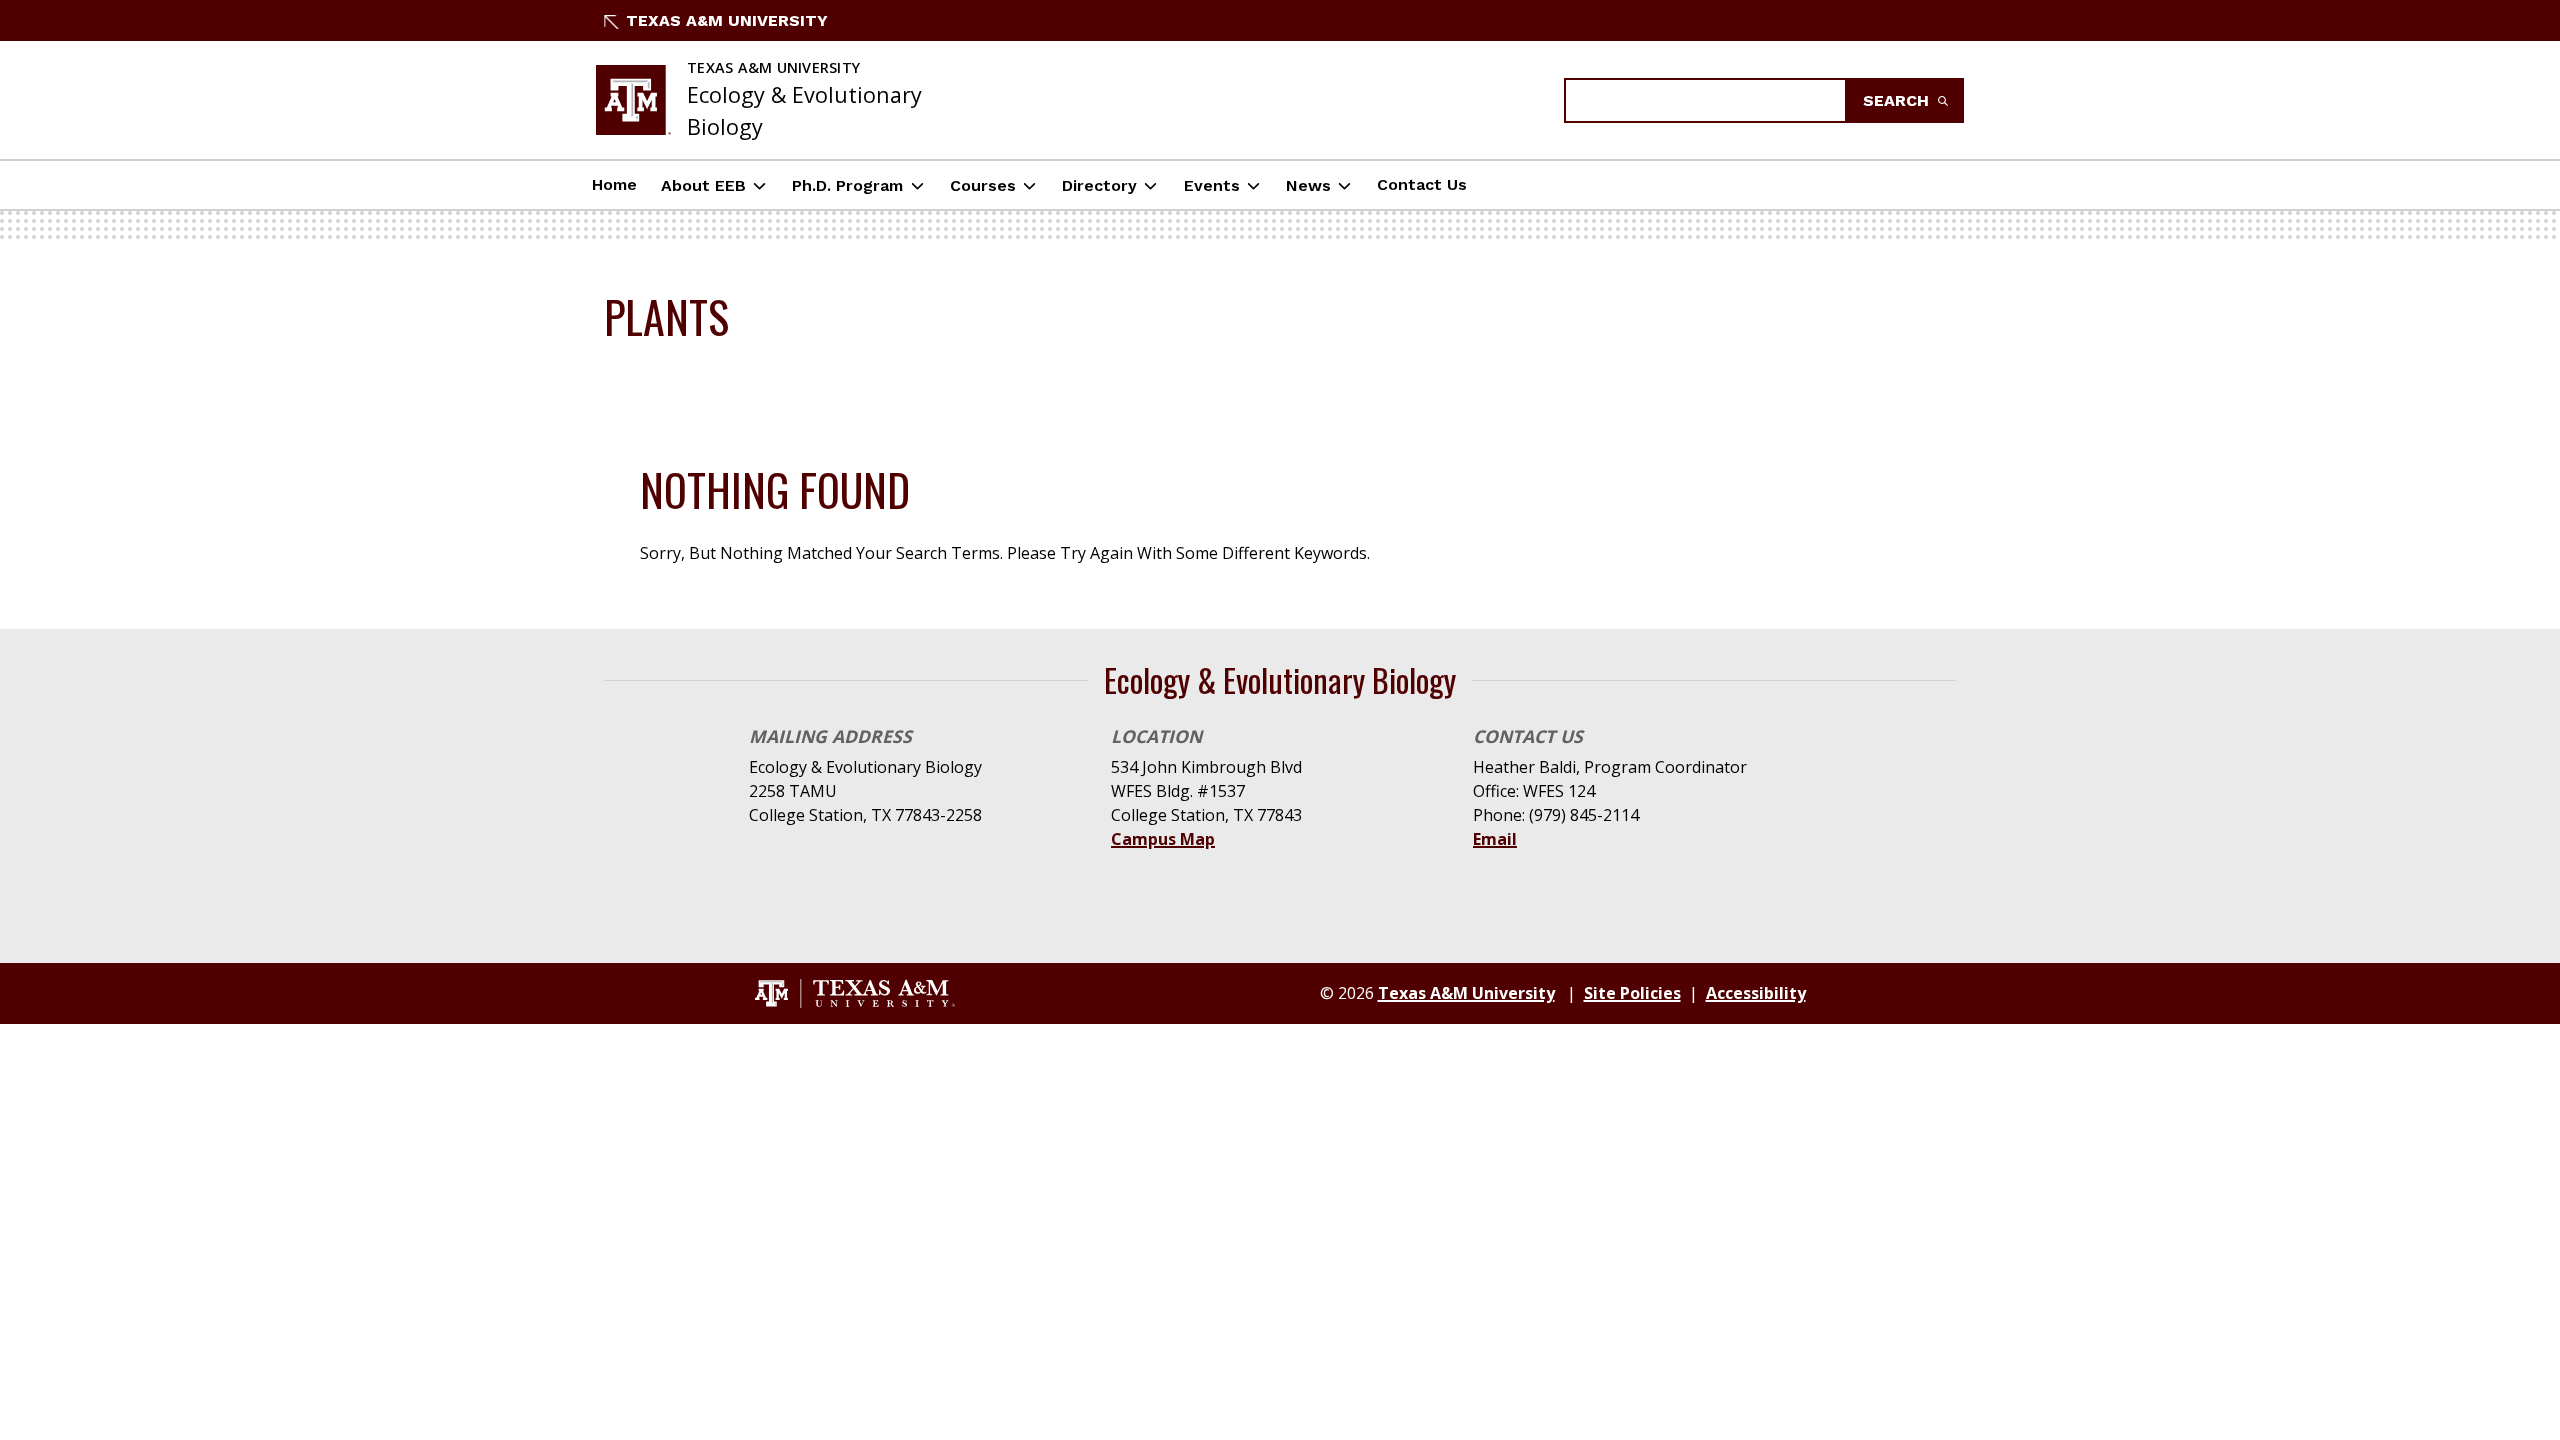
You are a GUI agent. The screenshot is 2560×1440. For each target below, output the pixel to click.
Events (1212, 185)
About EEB (703, 185)
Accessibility (1756, 993)
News (1308, 185)
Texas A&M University (727, 20)
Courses (983, 185)
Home (614, 184)
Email (1495, 839)
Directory (1099, 185)
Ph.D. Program (847, 185)
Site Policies (1632, 993)
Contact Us (1422, 184)
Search (1898, 100)
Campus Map (1163, 839)
